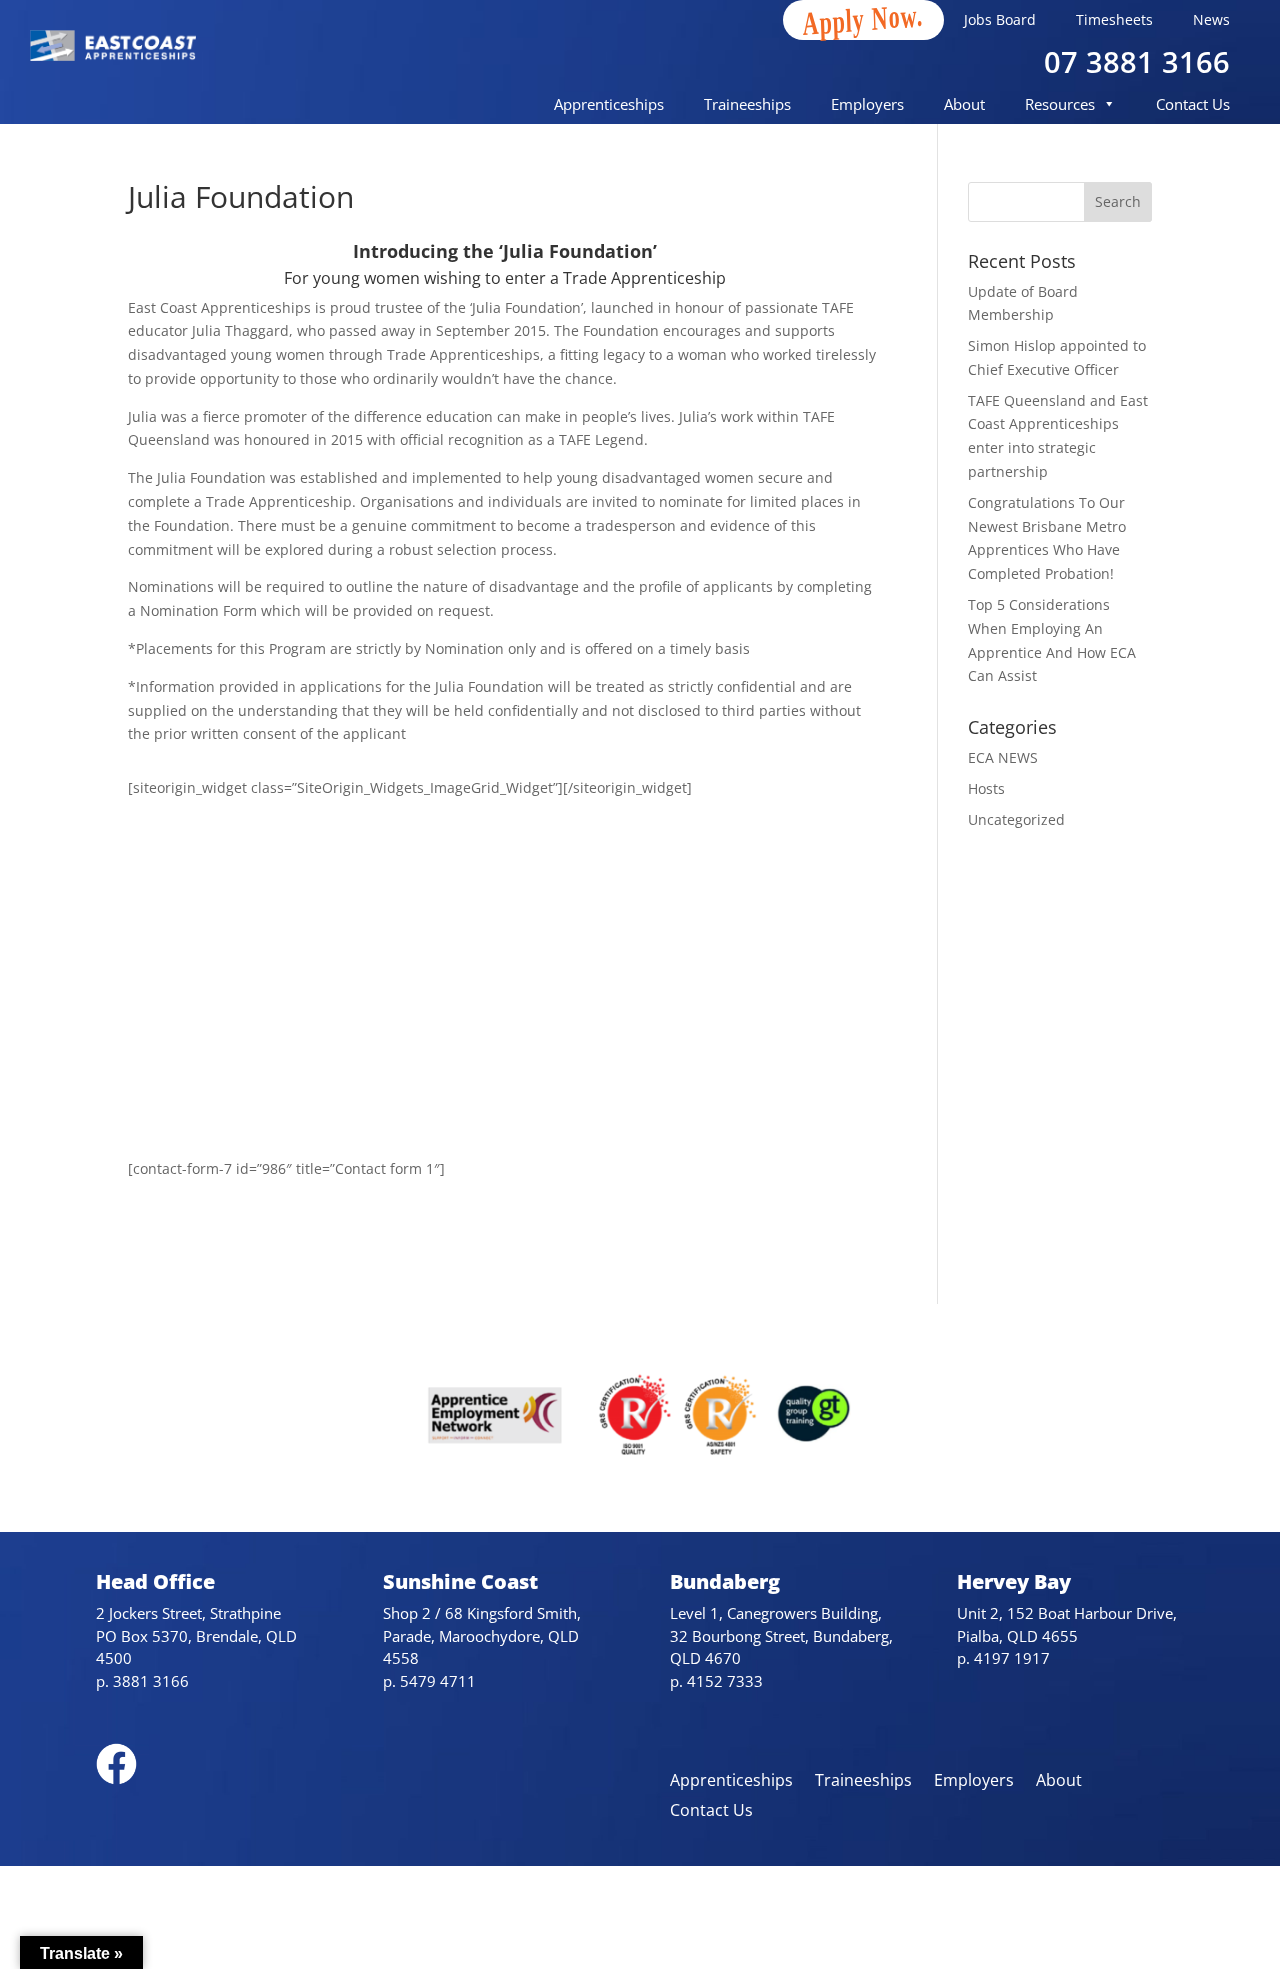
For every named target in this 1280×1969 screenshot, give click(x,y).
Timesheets (1114, 19)
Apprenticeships (609, 104)
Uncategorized (1016, 819)
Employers (867, 104)
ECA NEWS (1003, 757)
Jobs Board (1000, 19)
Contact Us (1193, 104)
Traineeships (747, 104)
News (1211, 19)
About (964, 104)
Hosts (986, 788)
